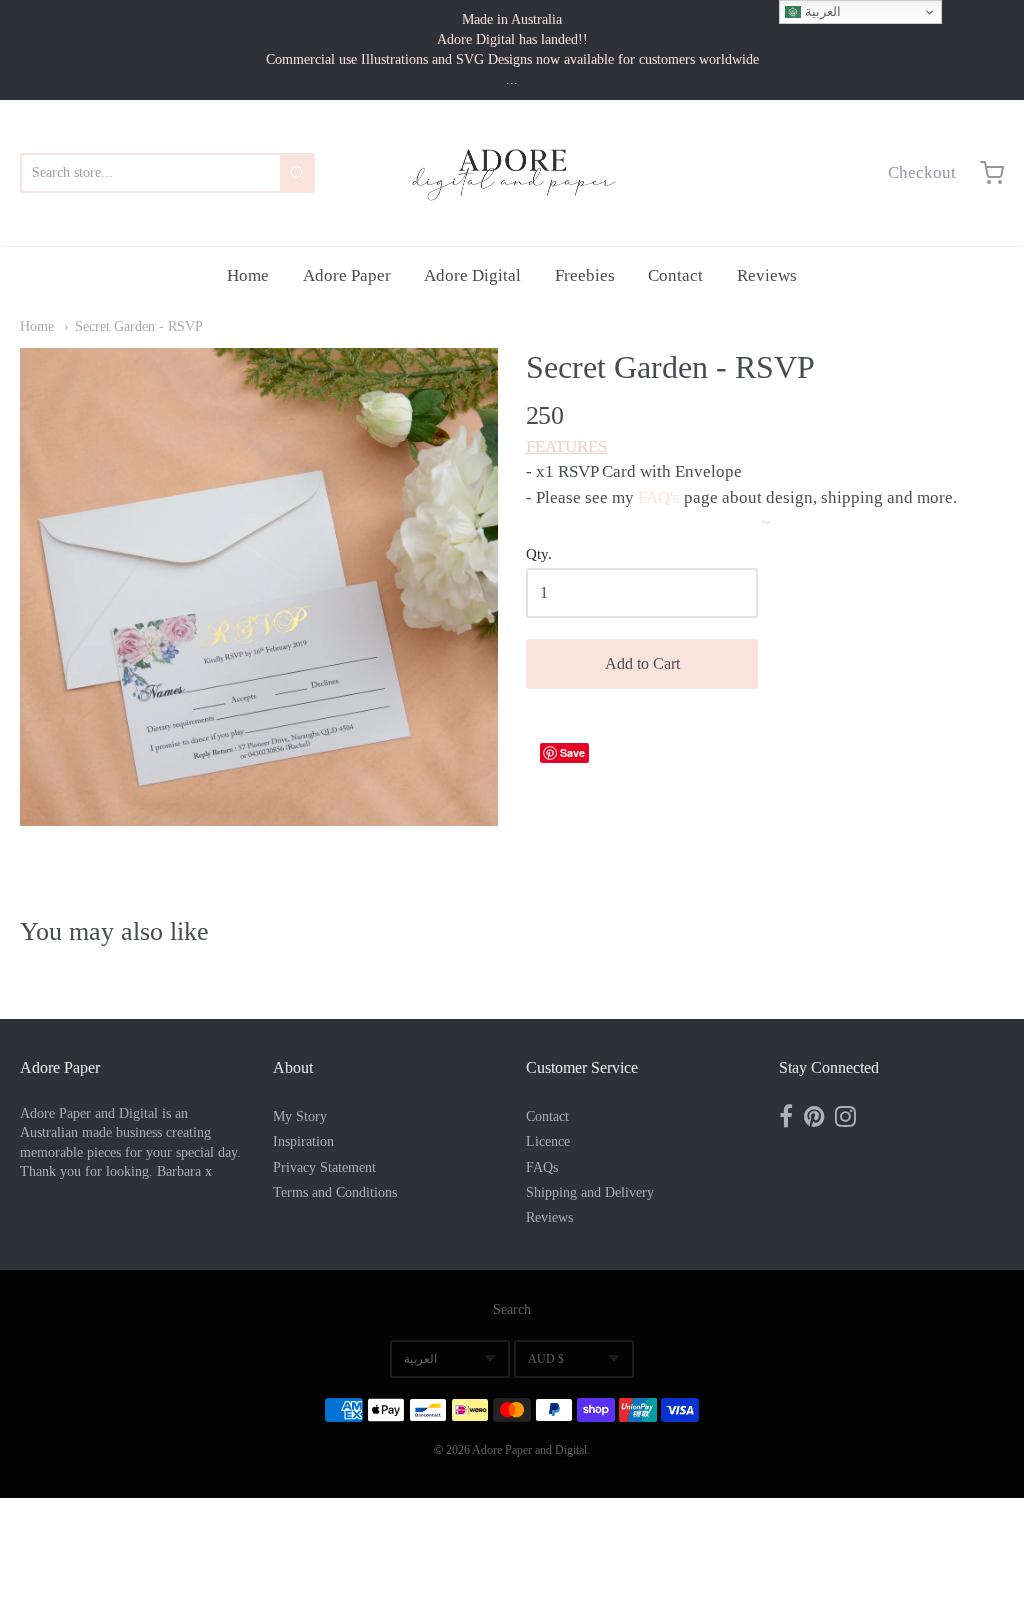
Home (248, 275)
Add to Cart (642, 663)
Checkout (922, 172)
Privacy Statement (324, 1167)
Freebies (585, 275)
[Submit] (297, 173)
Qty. (539, 554)
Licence (548, 1141)
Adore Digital (472, 275)
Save (572, 752)
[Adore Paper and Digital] (512, 173)
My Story (300, 1116)
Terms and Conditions (335, 1192)
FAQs (542, 1167)
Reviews (767, 275)
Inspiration (303, 1141)
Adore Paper (347, 275)
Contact (675, 275)
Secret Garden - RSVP (139, 326)
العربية (420, 1359)
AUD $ (546, 1359)
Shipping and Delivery (590, 1192)
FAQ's (659, 497)
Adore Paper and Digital (529, 1450)
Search (512, 1309)
